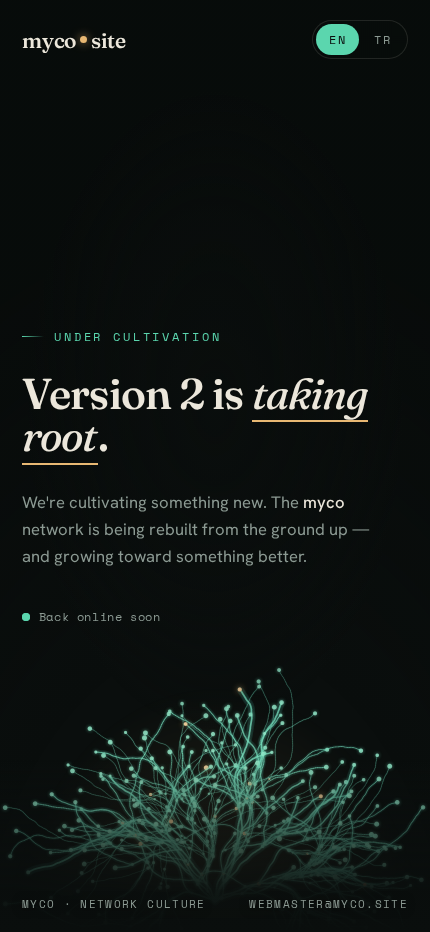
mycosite (74, 40)
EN (337, 39)
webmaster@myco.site (328, 903)
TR (382, 39)
